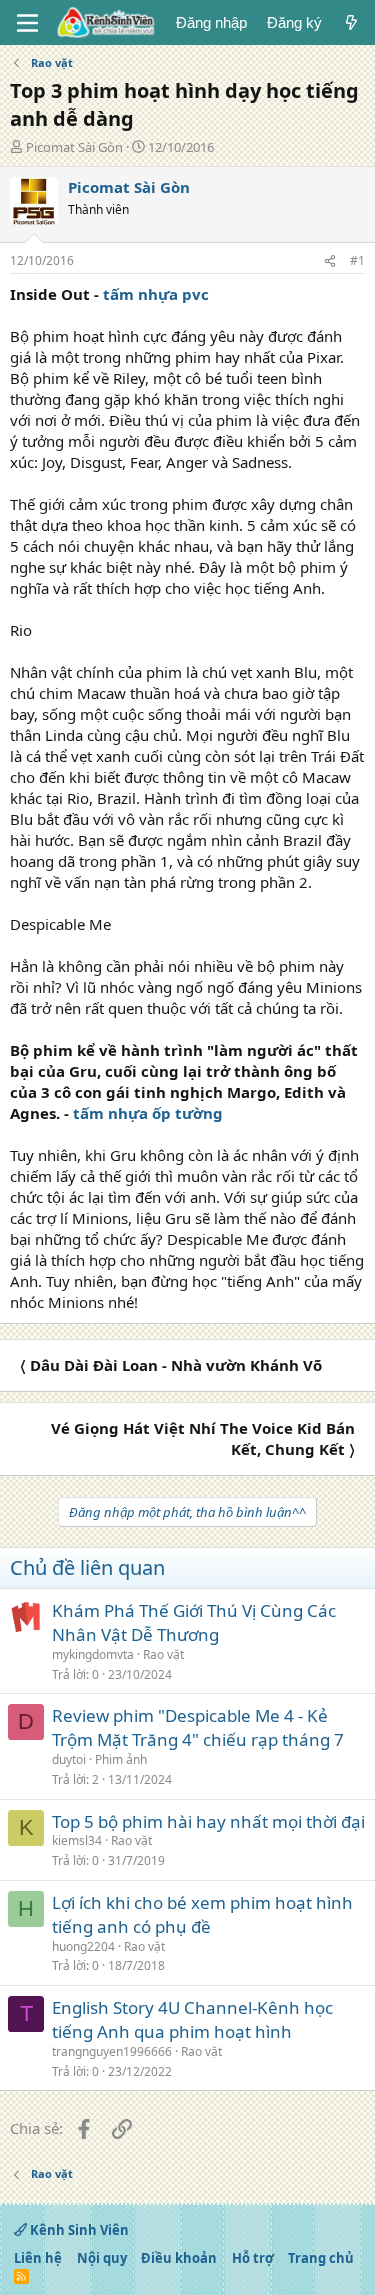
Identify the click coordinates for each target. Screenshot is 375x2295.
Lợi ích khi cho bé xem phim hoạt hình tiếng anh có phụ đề (202, 1914)
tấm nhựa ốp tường (148, 1113)
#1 (357, 260)
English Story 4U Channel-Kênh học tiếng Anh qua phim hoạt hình (192, 2019)
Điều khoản (179, 2258)
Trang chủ (321, 2258)
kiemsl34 (77, 1840)
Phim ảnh (121, 1759)
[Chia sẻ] (330, 261)
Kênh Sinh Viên (78, 2230)
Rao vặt (163, 1654)
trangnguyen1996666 (112, 2051)
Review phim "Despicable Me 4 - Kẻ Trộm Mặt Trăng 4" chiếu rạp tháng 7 (198, 1727)
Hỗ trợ (253, 2258)
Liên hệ (38, 2258)
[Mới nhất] (351, 22)
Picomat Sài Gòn (74, 147)
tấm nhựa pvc (156, 294)
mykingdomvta (93, 1654)
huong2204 (83, 1946)
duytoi (69, 1759)
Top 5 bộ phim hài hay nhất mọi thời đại (208, 1821)
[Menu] (27, 23)
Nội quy (102, 2258)
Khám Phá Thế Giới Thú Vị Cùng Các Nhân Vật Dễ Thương (194, 1622)
